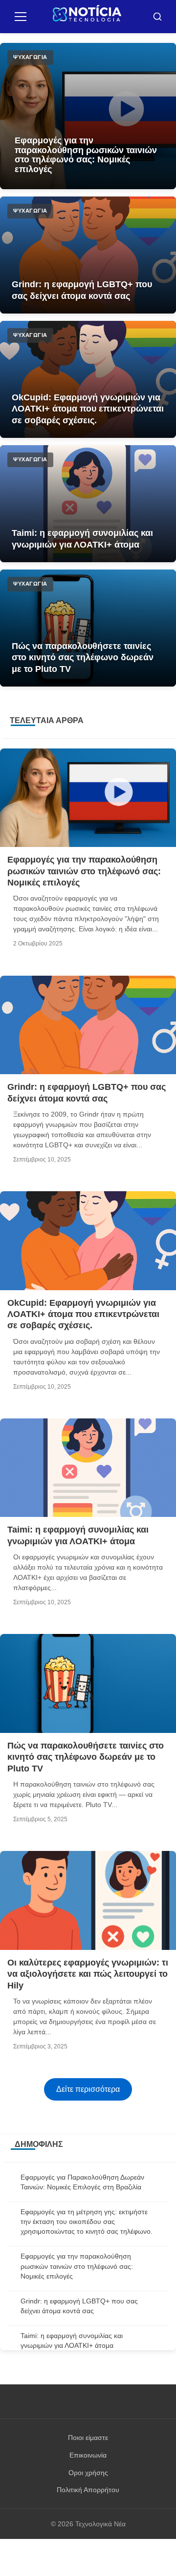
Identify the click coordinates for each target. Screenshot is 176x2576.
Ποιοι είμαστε (88, 2438)
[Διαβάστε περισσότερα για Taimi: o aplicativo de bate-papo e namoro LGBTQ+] (88, 504)
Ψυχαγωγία (30, 57)
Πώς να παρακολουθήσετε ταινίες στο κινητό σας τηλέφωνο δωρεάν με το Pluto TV (83, 658)
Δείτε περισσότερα (88, 2089)
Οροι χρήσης (88, 2473)
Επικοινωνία (88, 2455)
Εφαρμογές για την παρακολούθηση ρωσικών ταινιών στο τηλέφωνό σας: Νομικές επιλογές (86, 155)
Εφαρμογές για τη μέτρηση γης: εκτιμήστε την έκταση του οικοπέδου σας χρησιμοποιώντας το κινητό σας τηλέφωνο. (87, 2222)
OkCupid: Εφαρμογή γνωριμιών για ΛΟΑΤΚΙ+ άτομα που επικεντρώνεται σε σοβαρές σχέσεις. (88, 409)
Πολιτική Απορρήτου (88, 2490)
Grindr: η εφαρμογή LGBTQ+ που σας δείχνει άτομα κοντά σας (82, 290)
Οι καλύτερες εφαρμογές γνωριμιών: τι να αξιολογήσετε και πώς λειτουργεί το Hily (88, 1974)
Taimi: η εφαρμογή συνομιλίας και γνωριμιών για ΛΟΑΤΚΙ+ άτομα (82, 539)
